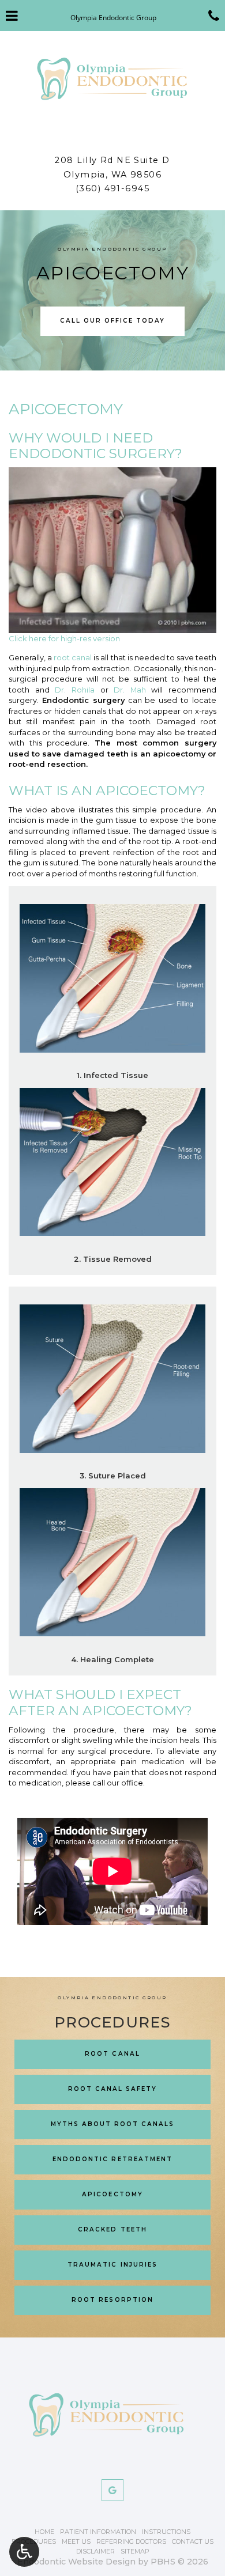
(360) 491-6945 (112, 188)
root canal (73, 657)
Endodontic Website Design (76, 2562)
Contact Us (193, 2541)
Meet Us (76, 2541)
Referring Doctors (131, 2541)
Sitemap (135, 2551)
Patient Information (98, 2532)
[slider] (112, 624)
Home (44, 2532)
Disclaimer (95, 2551)
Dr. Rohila (75, 690)
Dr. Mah (130, 690)
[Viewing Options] (24, 2552)
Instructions (166, 2532)
